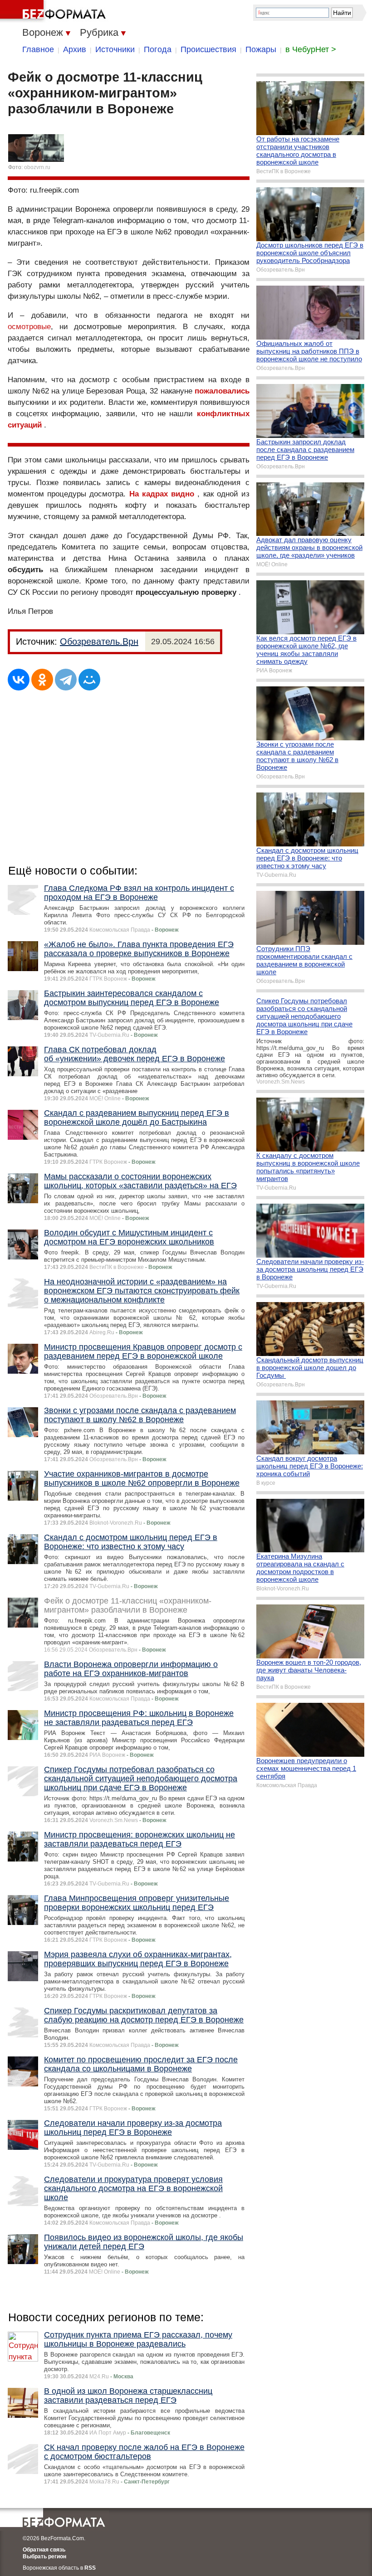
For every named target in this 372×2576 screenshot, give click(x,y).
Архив (75, 49)
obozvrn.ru (37, 167)
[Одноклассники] (42, 680)
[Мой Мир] (89, 680)
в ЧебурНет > (311, 49)
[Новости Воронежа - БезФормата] (54, 11)
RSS (90, 2568)
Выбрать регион (44, 2557)
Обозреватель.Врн (99, 642)
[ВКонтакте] (19, 680)
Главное (38, 49)
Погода (158, 49)
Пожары (261, 49)
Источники (115, 49)
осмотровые (29, 327)
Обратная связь (44, 2550)
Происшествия (208, 49)
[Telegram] (66, 680)
